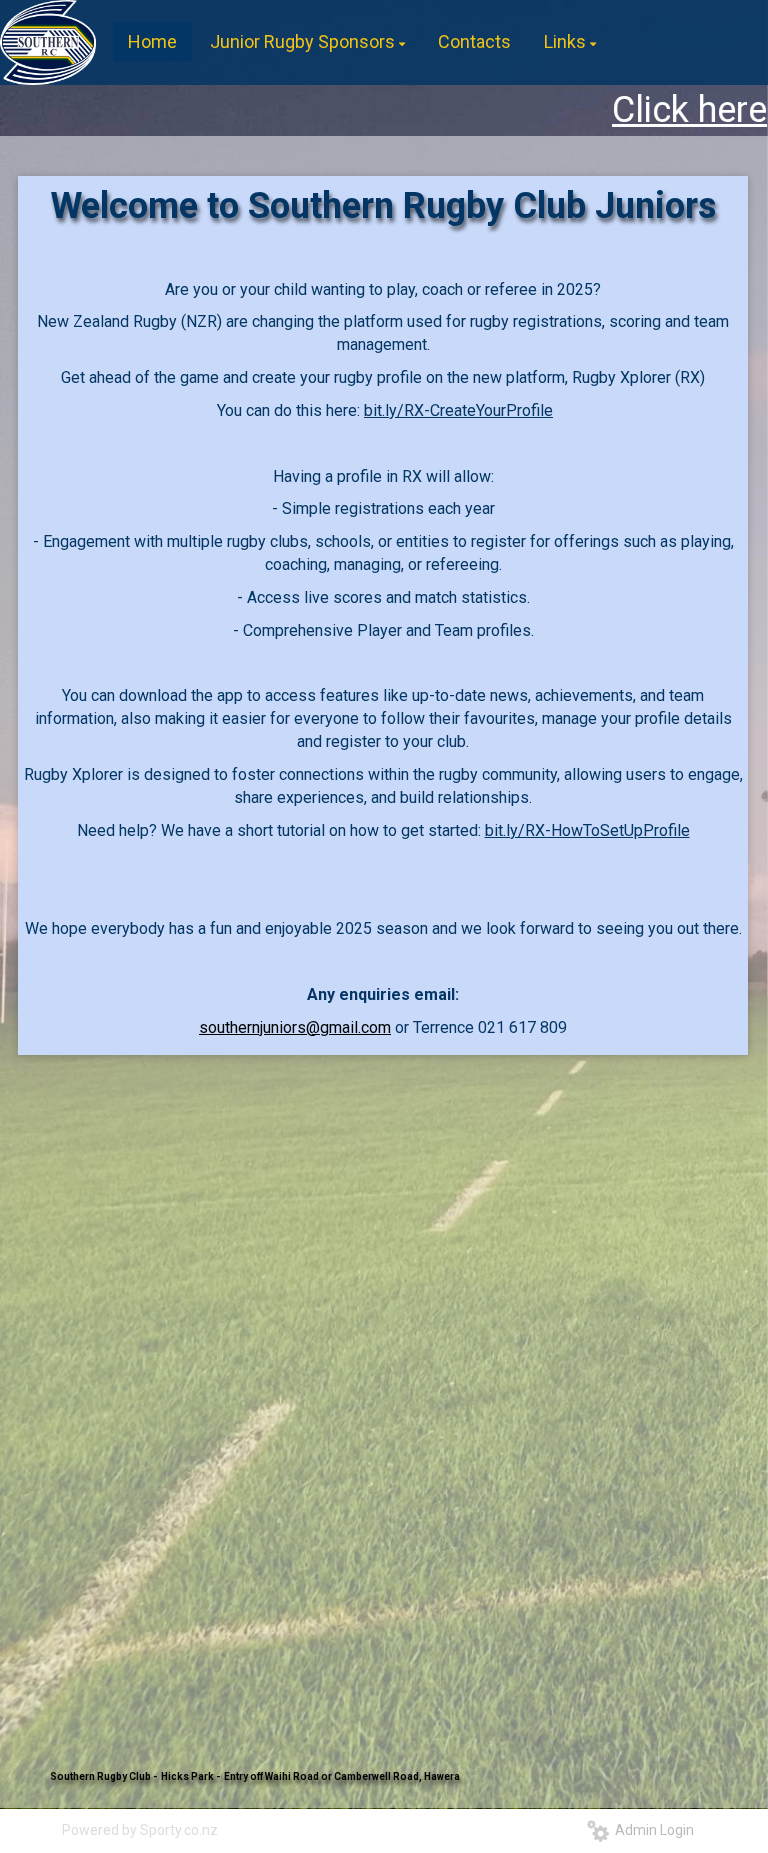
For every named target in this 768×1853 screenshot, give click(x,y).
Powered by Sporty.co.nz (140, 1830)
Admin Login (651, 1830)
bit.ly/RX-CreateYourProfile (458, 410)
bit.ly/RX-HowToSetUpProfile (587, 830)
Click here (610, 110)
